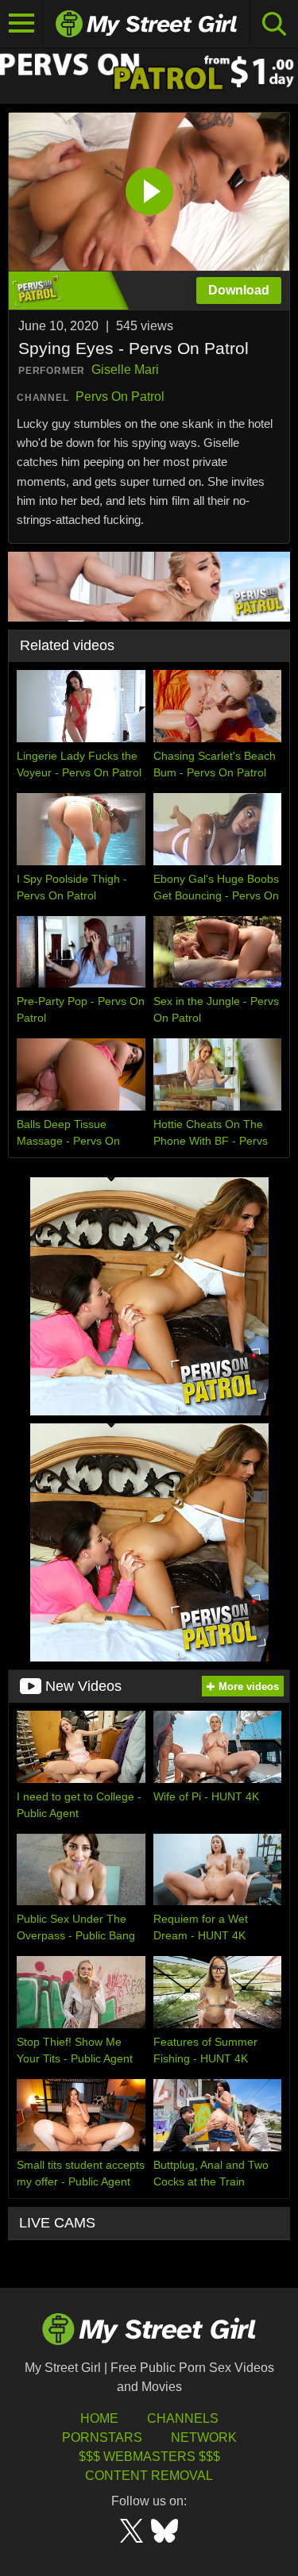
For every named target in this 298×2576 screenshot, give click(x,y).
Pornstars (102, 2437)
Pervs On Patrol (120, 397)
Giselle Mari (125, 370)
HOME (99, 2418)
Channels (183, 2418)
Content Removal (149, 2476)
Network (204, 2437)
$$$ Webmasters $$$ (149, 2457)
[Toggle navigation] (21, 24)
